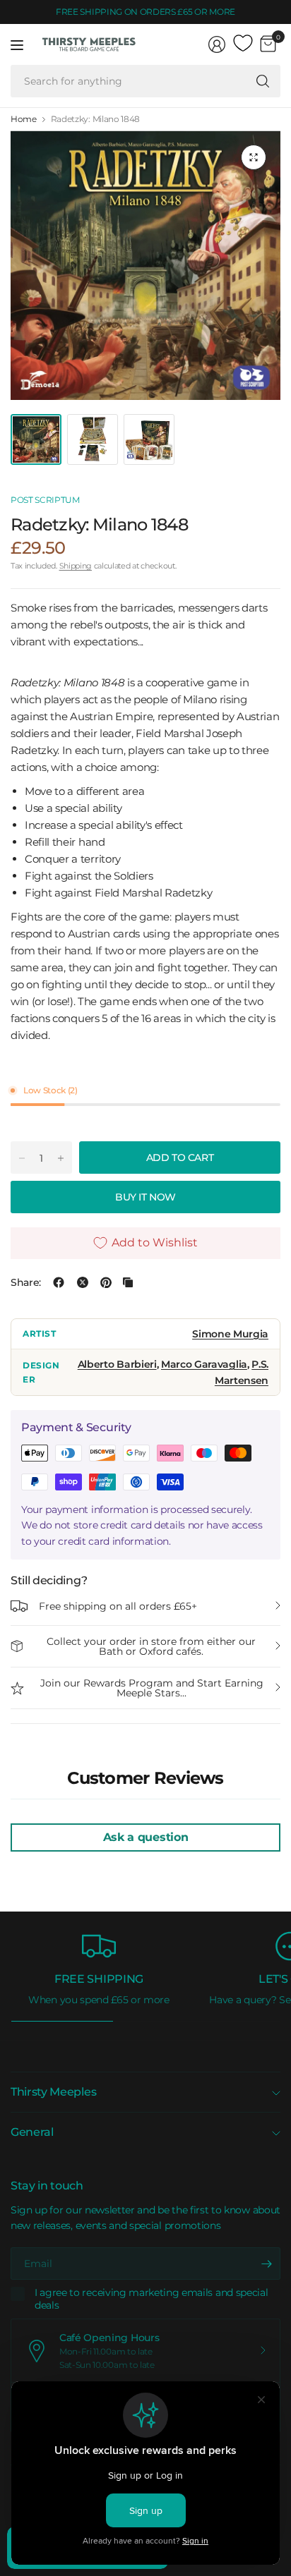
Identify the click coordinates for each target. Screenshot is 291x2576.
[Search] (263, 81)
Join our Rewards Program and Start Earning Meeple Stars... (152, 1688)
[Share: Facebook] (59, 1282)
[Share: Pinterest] (106, 1282)
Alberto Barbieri (117, 1364)
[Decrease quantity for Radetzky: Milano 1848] (22, 1158)
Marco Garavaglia (204, 1364)
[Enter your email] (266, 2264)
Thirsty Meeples (53, 2092)
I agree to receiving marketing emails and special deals (151, 2299)
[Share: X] (83, 1282)
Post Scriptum (45, 500)
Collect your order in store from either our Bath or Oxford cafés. (151, 1646)
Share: (26, 1282)
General (32, 2132)
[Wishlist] (243, 44)
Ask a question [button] (146, 1837)
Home (24, 119)
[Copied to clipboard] (128, 1282)
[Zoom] (254, 157)
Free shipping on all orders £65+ (118, 1606)
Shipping (76, 566)
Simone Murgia (230, 1334)
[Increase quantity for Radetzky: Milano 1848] (61, 1158)
